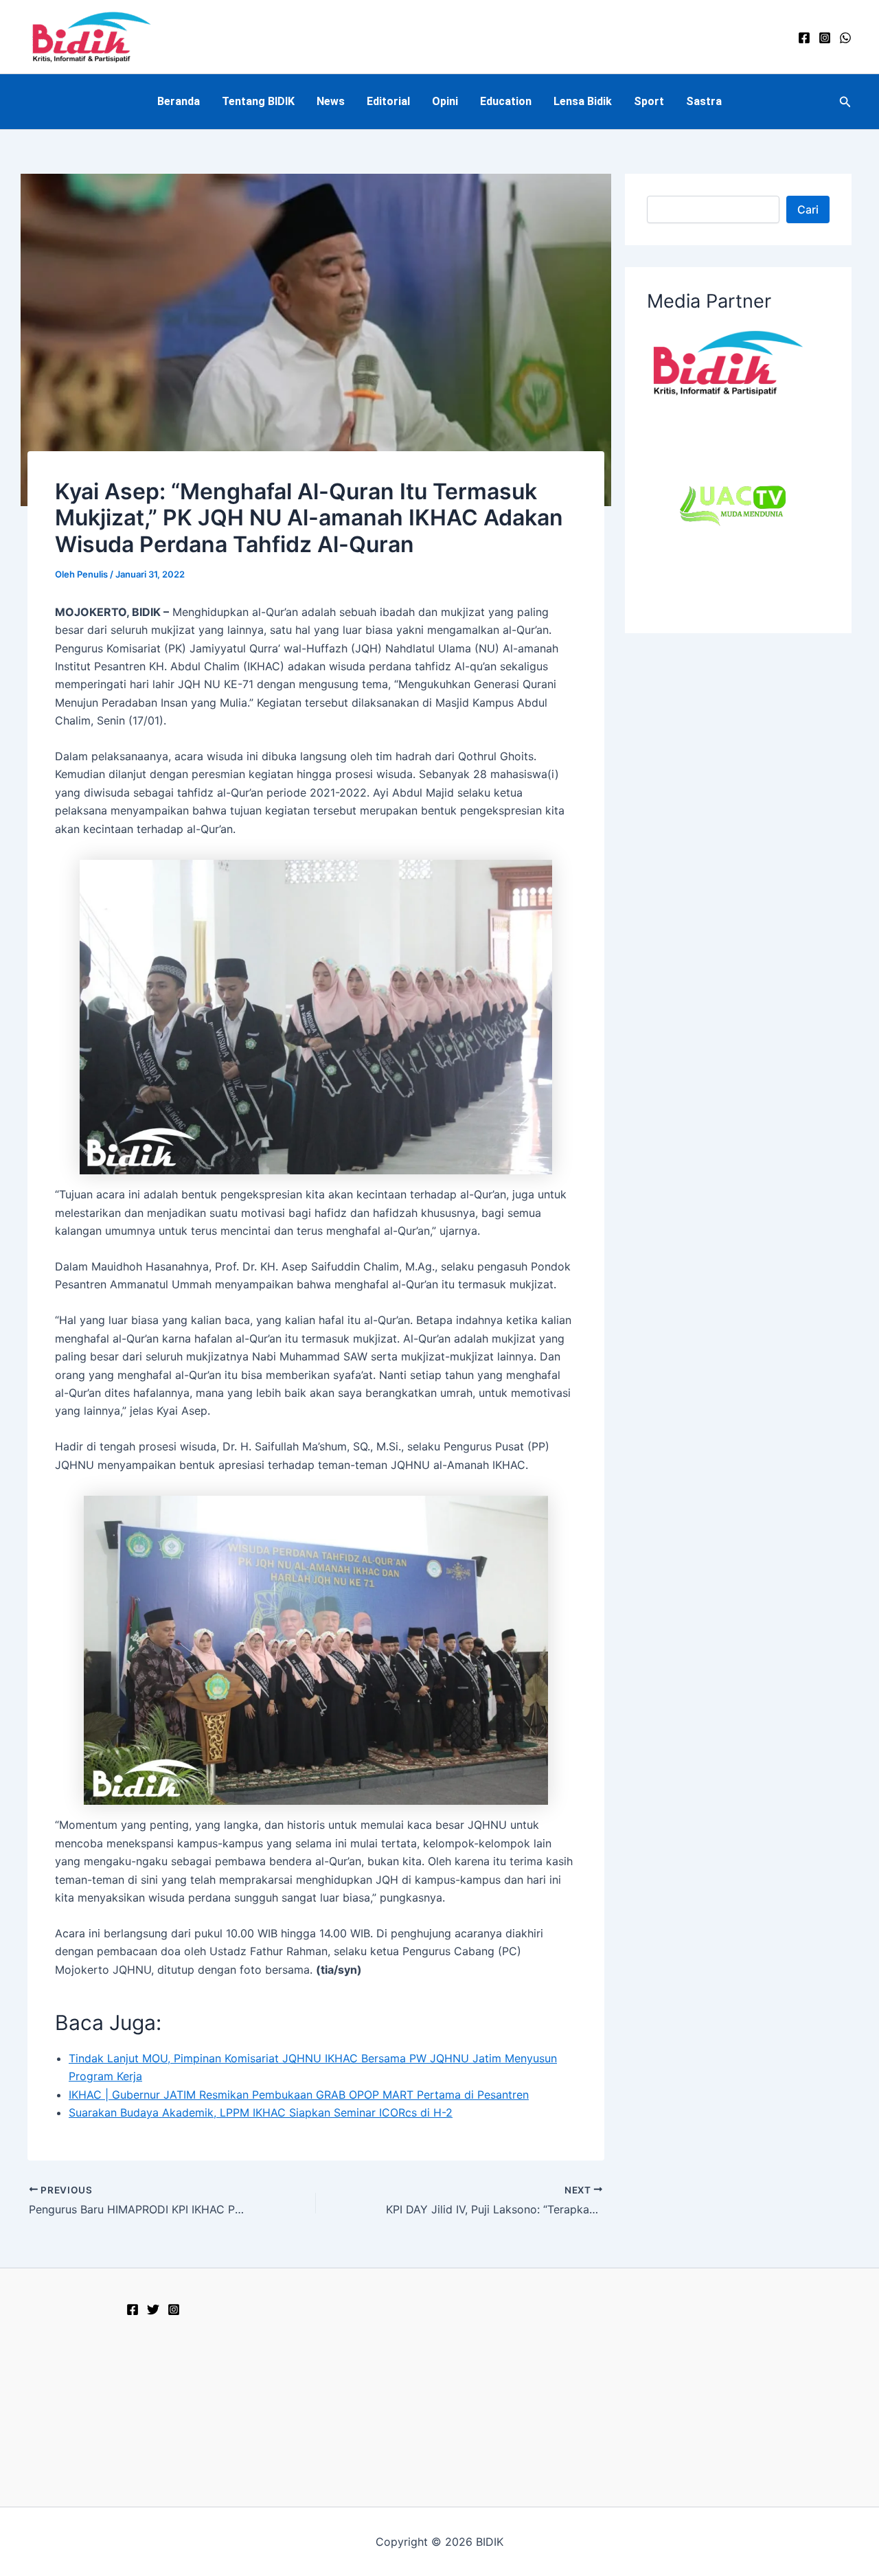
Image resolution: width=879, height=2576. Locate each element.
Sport (649, 101)
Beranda (179, 101)
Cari (808, 209)
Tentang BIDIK (258, 101)
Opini (445, 101)
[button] (845, 102)
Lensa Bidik (583, 101)
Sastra (704, 101)
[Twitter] (153, 2310)
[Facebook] (804, 38)
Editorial (388, 101)
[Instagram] (825, 38)
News (331, 101)
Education (506, 101)
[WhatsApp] (845, 38)
